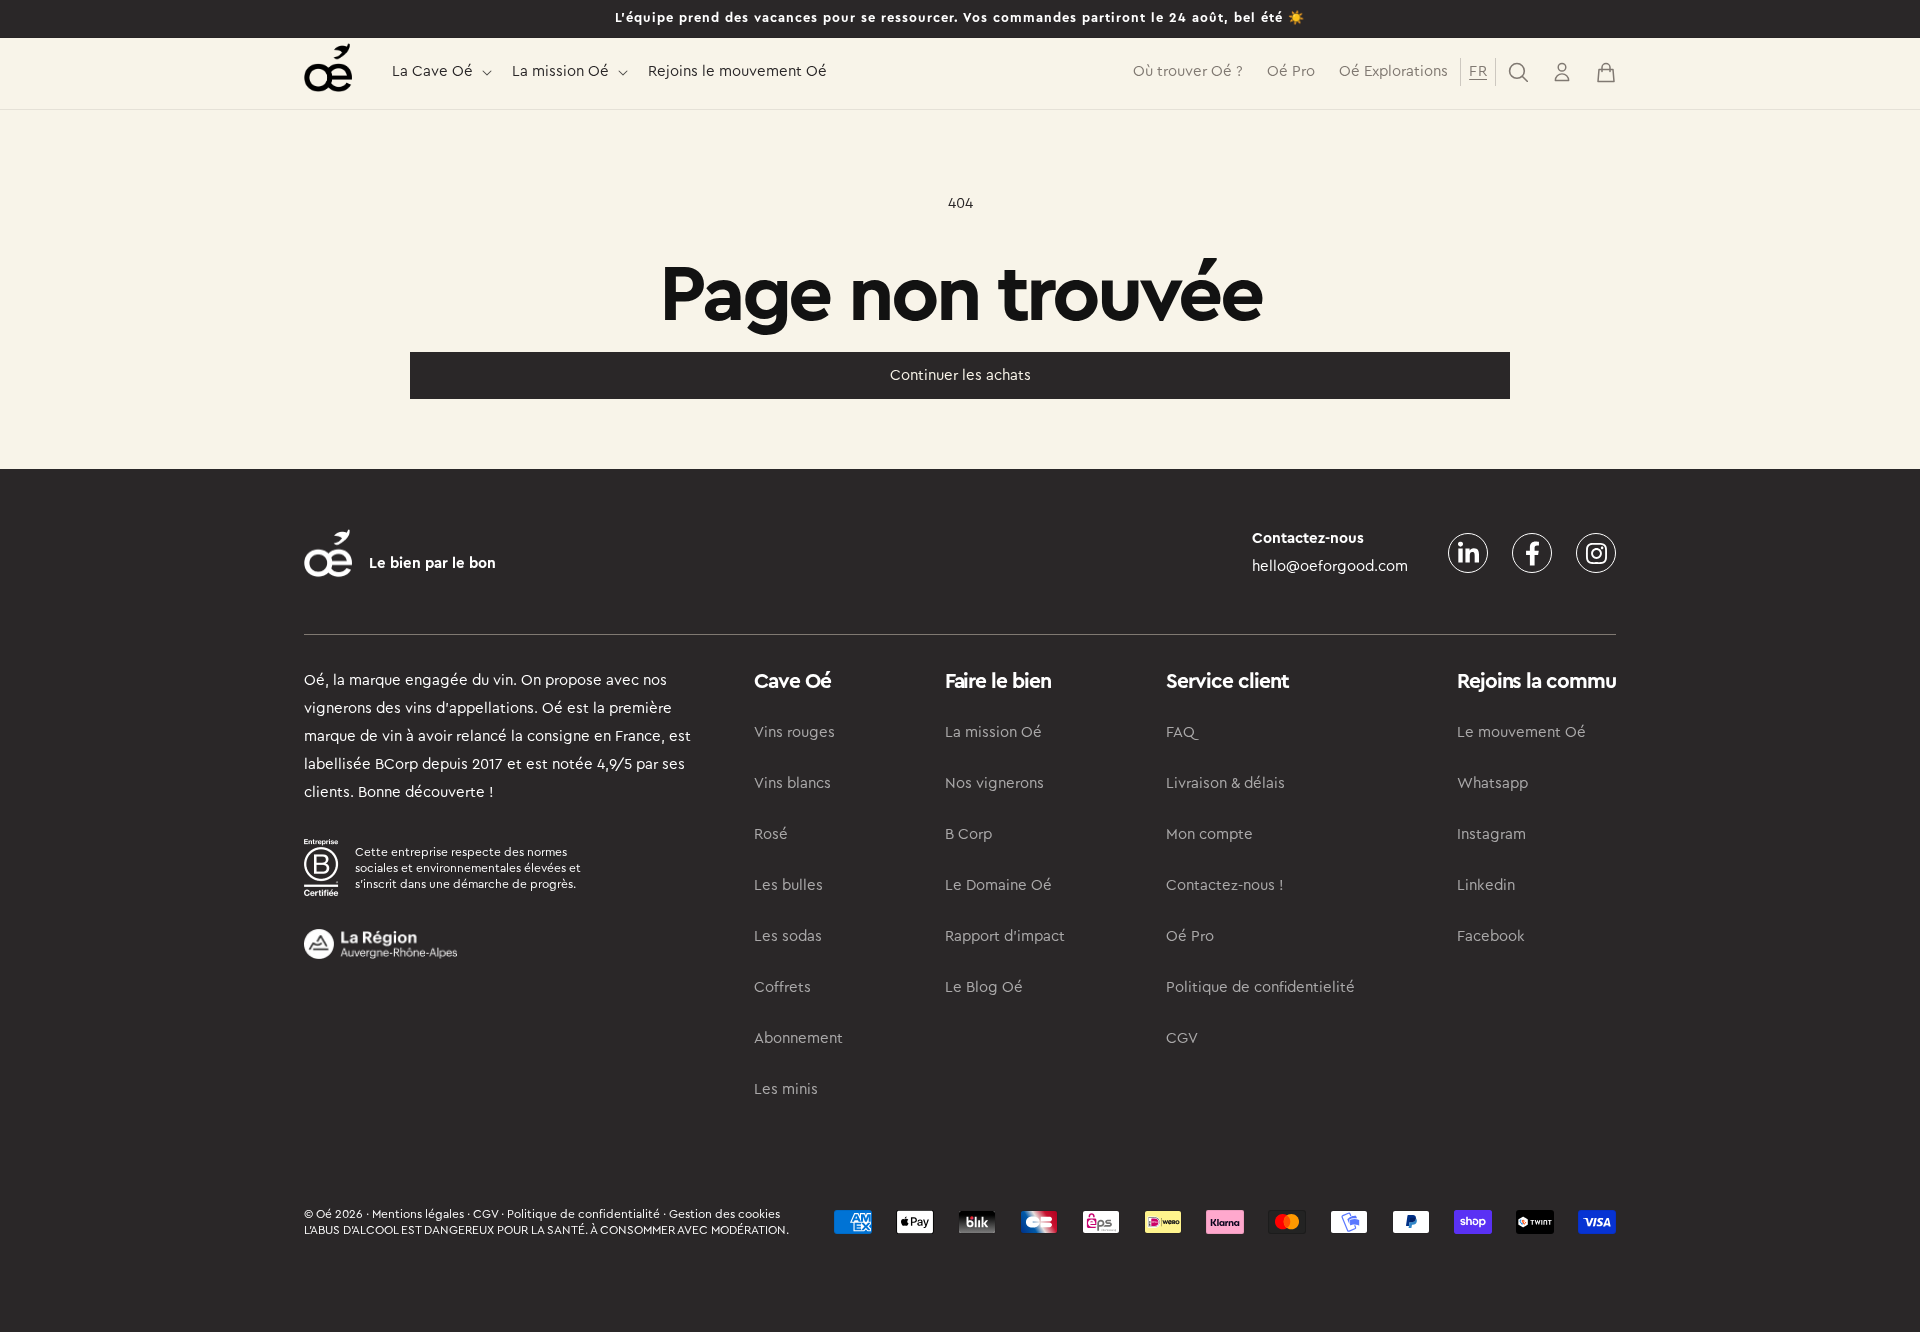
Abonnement (798, 1038)
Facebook (1491, 936)
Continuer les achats (960, 375)
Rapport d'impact (1005, 936)
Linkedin (1486, 885)
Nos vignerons (994, 783)
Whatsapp (1492, 783)
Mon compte (1209, 834)
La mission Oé (560, 71)
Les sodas (788, 936)
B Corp (968, 834)
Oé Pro (1190, 936)
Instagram (1491, 834)
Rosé (771, 834)
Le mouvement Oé (1521, 732)
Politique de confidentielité (1260, 987)
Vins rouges (794, 732)
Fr (1478, 71)
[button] (440, 72)
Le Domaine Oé (998, 885)
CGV (1182, 1038)
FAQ (1180, 732)
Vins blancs (792, 783)
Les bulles (788, 885)
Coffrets (782, 987)
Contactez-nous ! (1225, 885)
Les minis (786, 1089)
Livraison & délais (1225, 783)
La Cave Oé (432, 71)
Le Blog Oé (984, 987)
